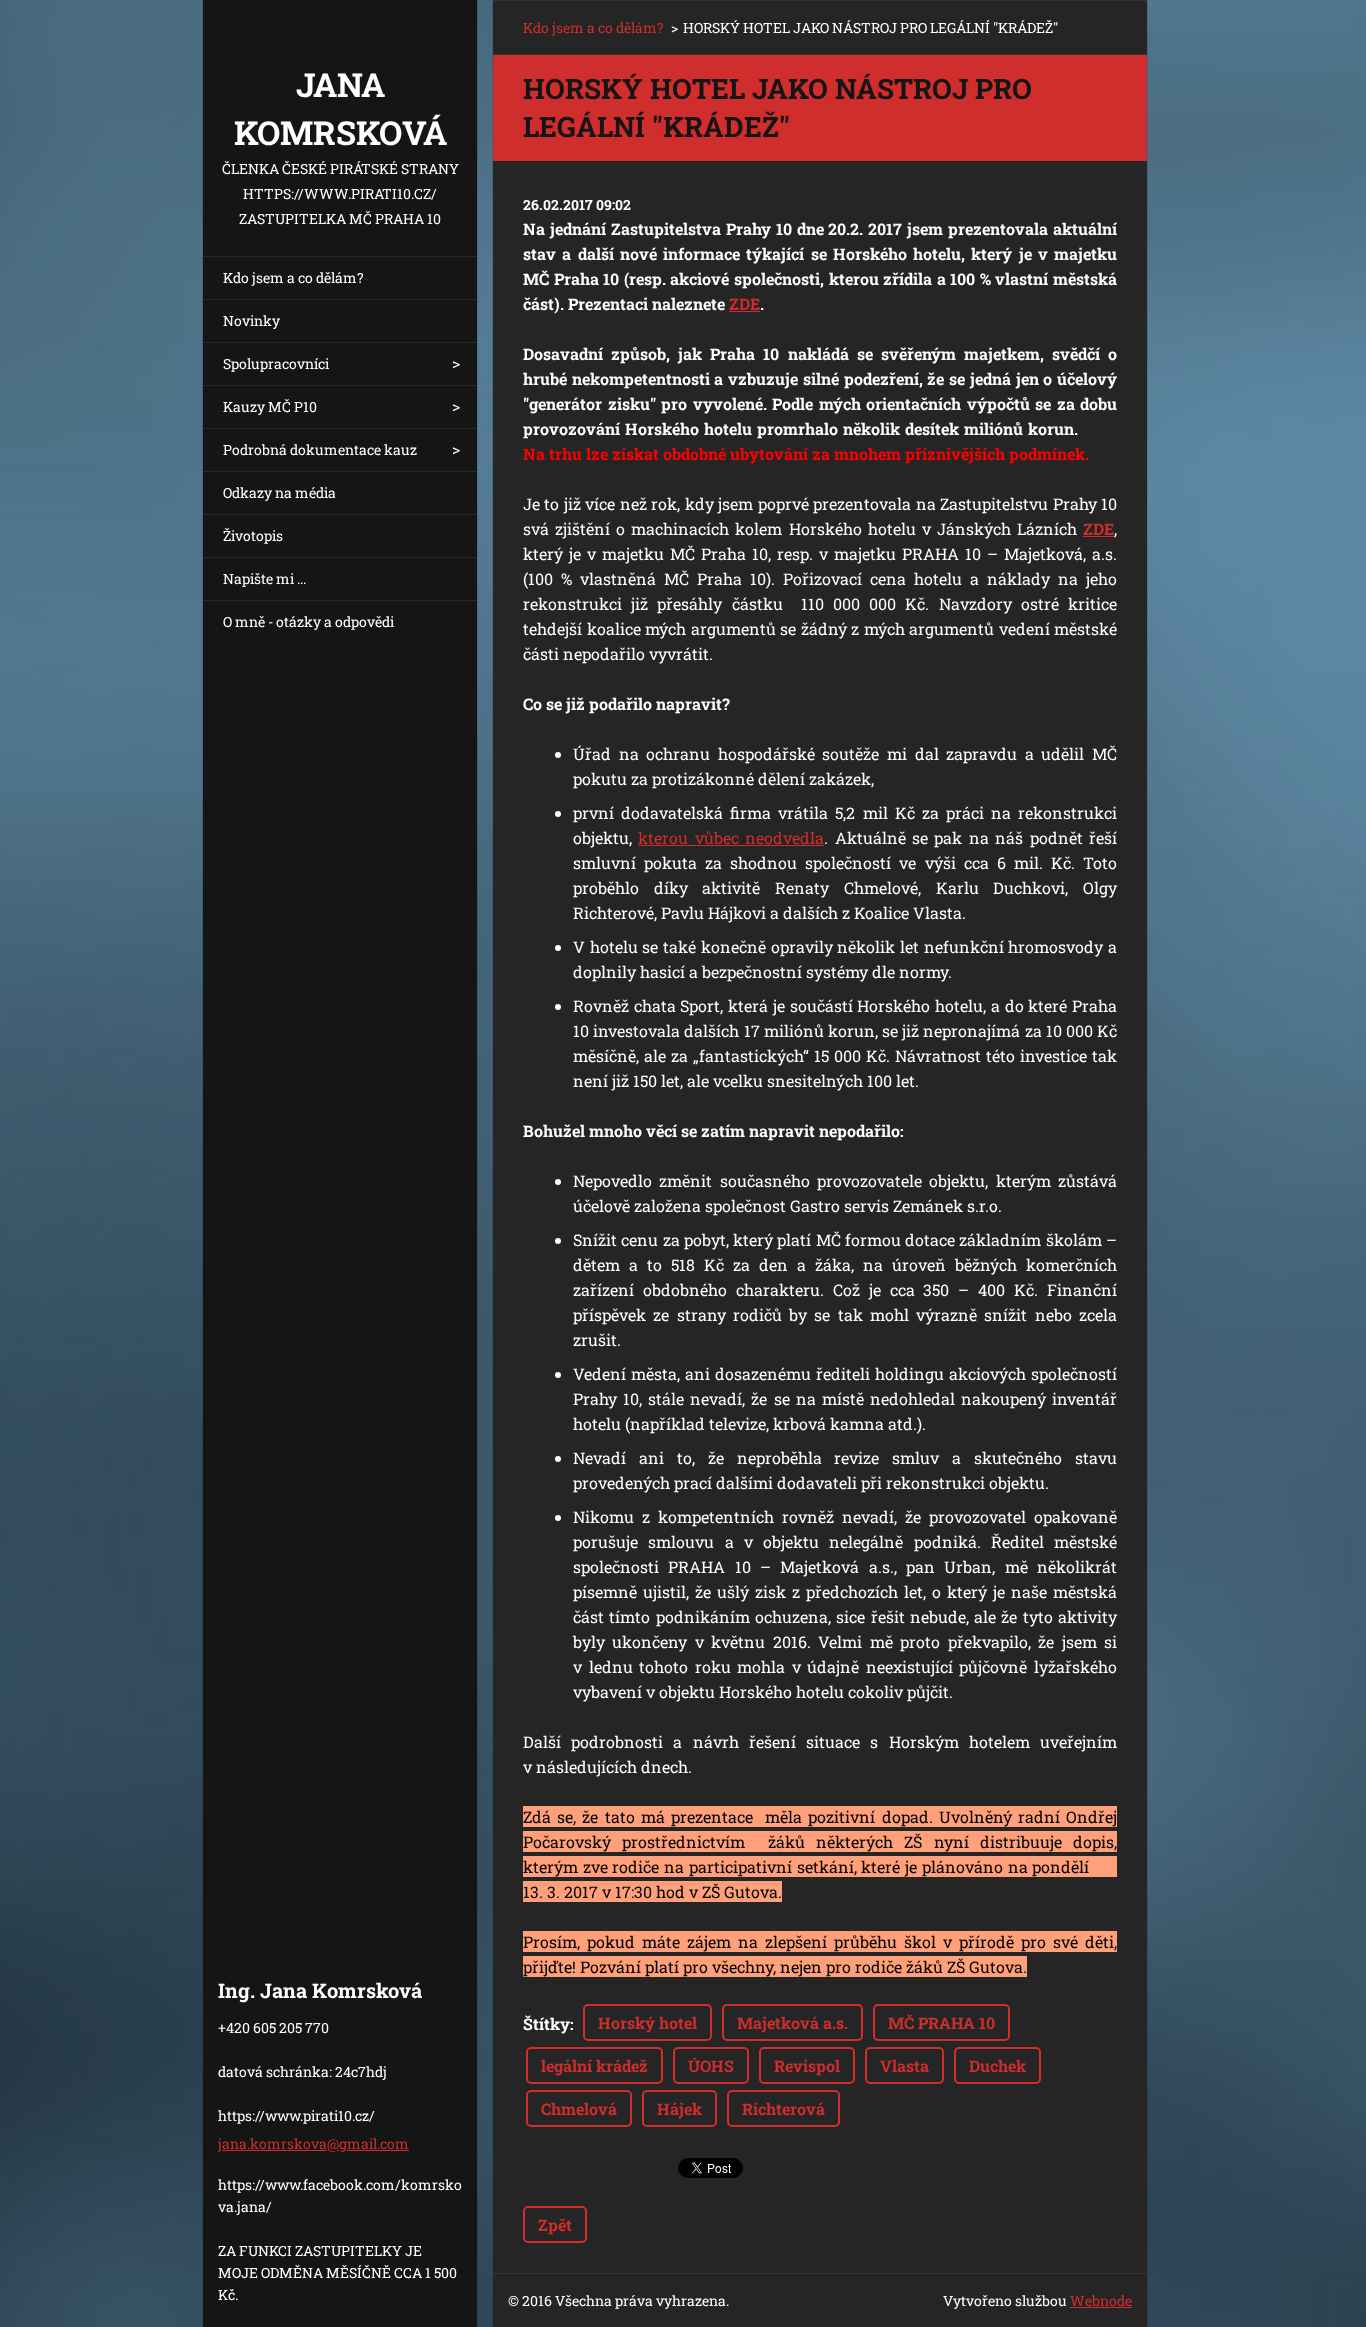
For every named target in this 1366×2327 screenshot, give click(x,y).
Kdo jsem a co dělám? (293, 277)
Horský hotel (647, 2022)
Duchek (997, 2065)
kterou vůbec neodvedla (731, 837)
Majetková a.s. (792, 2022)
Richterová (783, 2108)
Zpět (555, 2224)
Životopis (253, 535)
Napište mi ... (264, 578)
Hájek (679, 2108)
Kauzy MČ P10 (270, 406)
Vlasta (904, 2065)
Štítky (546, 2023)
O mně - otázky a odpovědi (308, 621)
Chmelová (579, 2108)
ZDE (744, 303)
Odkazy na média (279, 492)
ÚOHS (711, 2065)
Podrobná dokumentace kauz (320, 449)
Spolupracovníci (276, 363)
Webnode (1101, 2300)
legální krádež (594, 2065)
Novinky (251, 320)
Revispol (807, 2065)
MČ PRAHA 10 (941, 2022)
